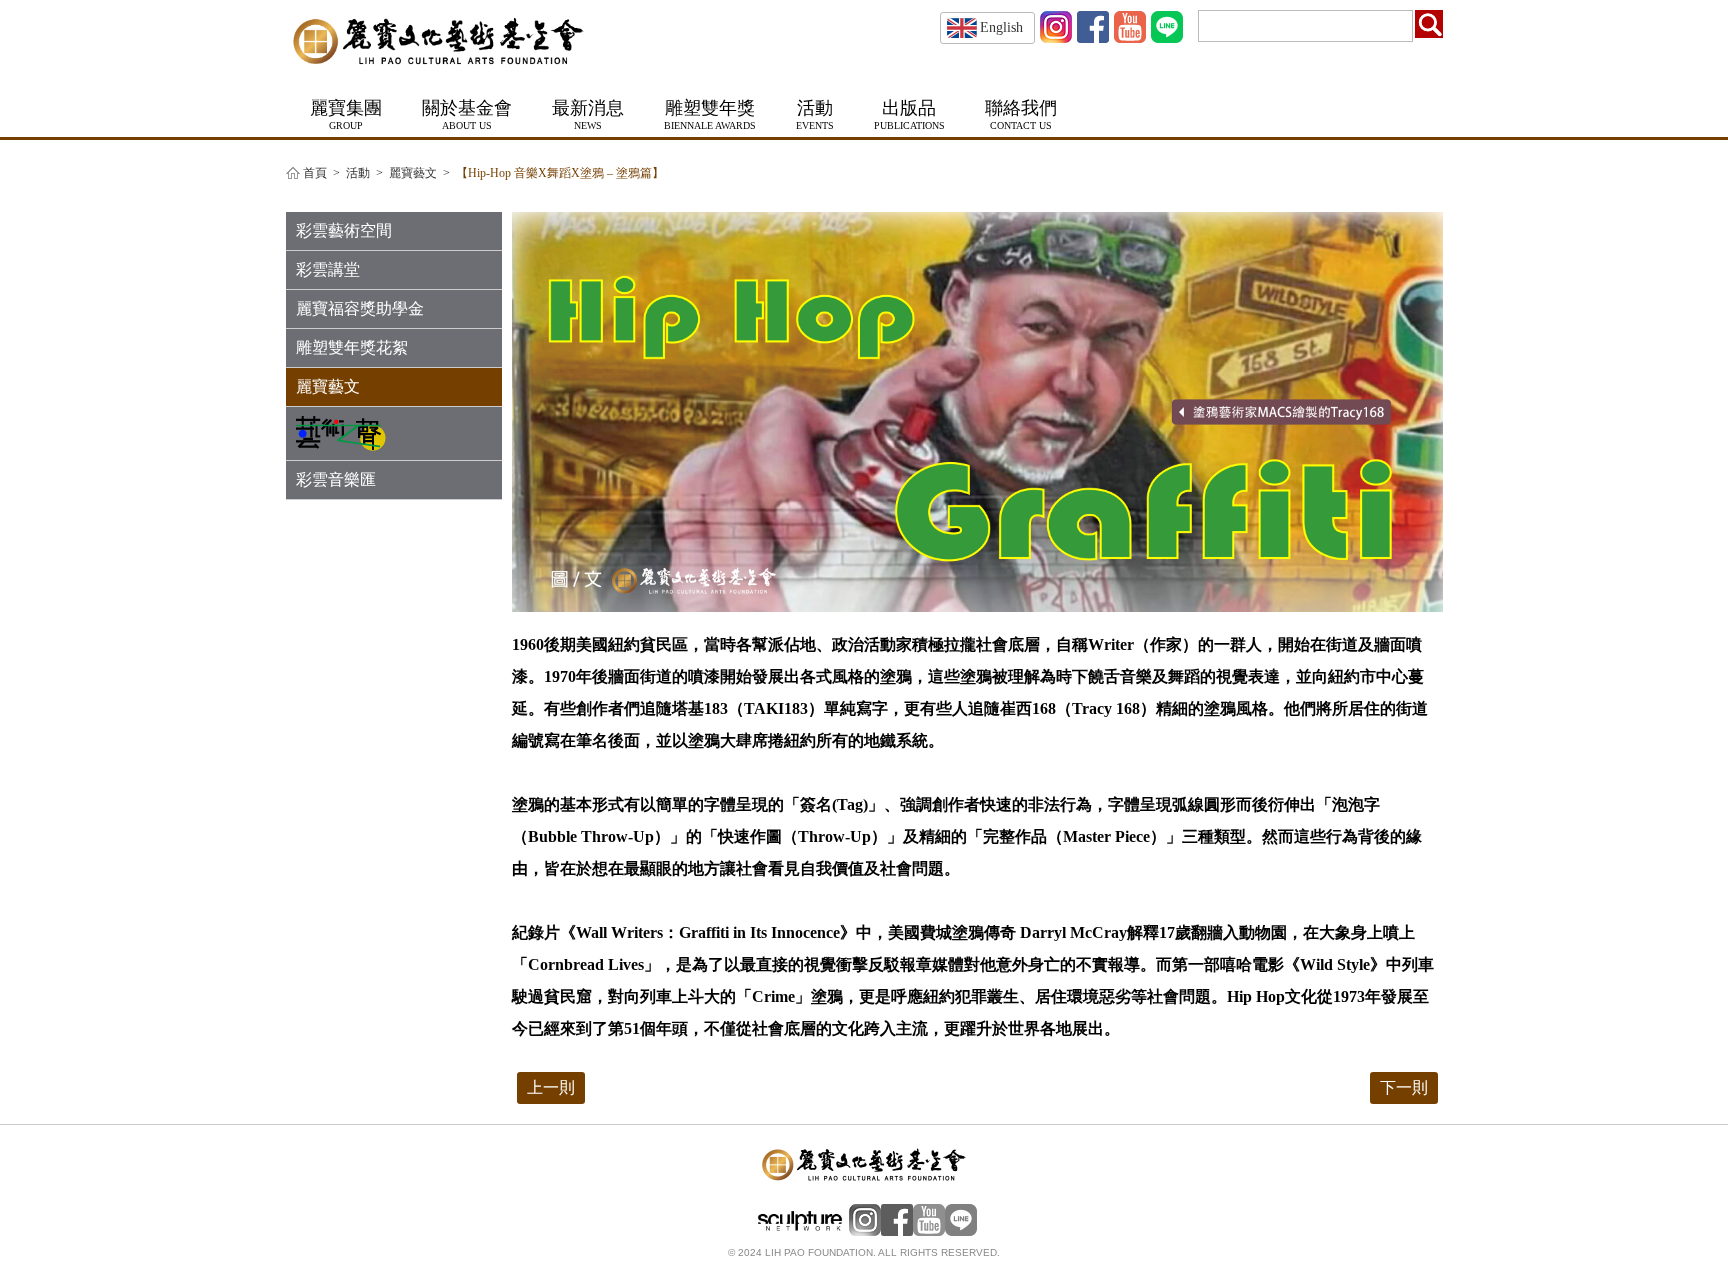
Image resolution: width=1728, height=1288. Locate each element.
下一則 (1404, 1087)
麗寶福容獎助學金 (360, 308)
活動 (358, 173)
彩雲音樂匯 (336, 479)
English (1001, 27)
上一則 (551, 1087)
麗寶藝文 (413, 173)
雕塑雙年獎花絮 (352, 347)
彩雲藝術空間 (344, 230)
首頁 (315, 173)
